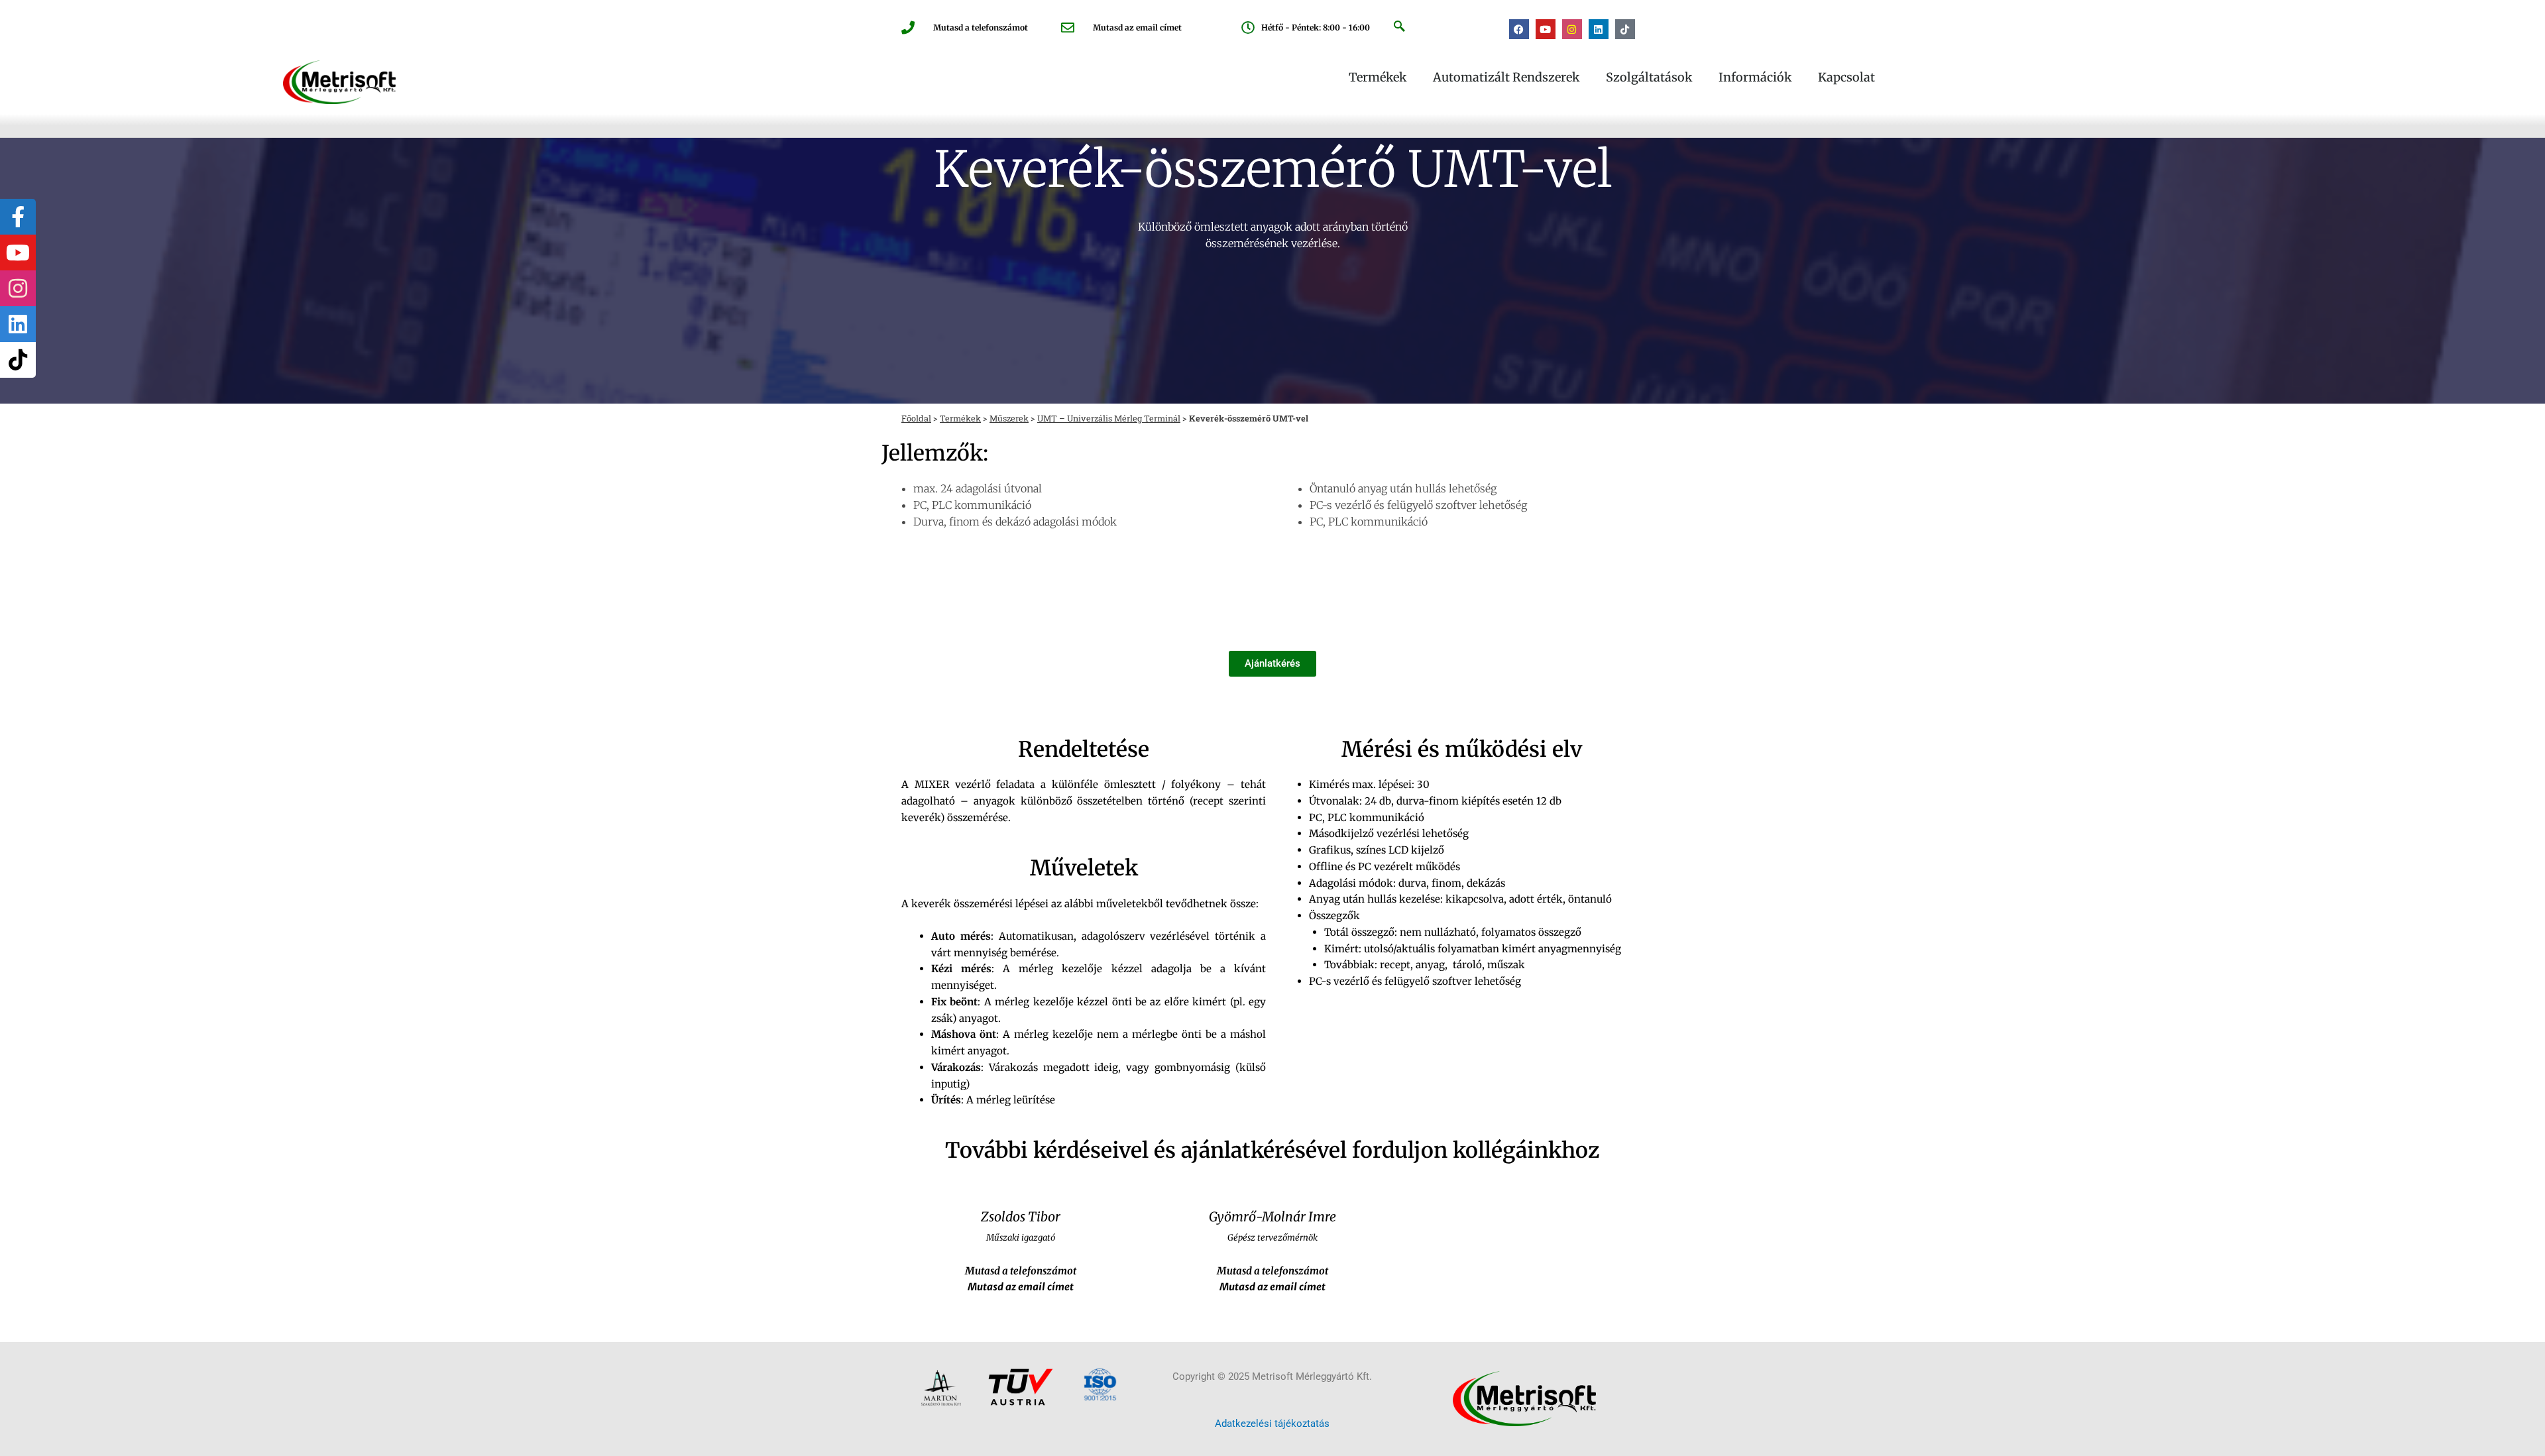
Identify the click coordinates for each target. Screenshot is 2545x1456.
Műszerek (1009, 418)
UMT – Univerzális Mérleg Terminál (1109, 418)
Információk (1755, 78)
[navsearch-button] (1399, 27)
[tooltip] (18, 217)
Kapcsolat (1846, 78)
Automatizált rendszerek (1506, 78)
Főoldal (916, 418)
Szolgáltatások (1649, 78)
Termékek (1378, 78)
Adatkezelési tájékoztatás (1272, 1424)
